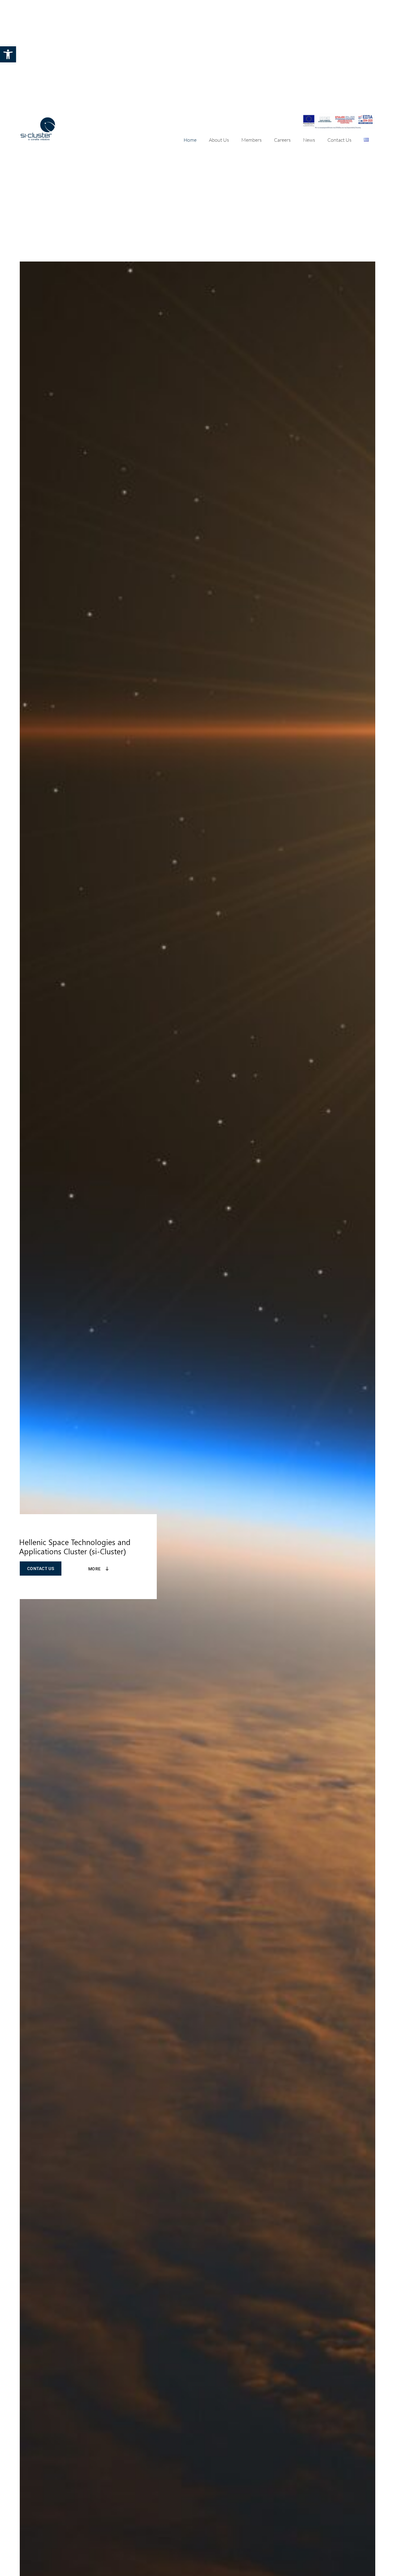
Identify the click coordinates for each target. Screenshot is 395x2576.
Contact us (339, 140)
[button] (8, 54)
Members (252, 140)
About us (219, 140)
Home (190, 140)
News (309, 140)
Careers (282, 140)
